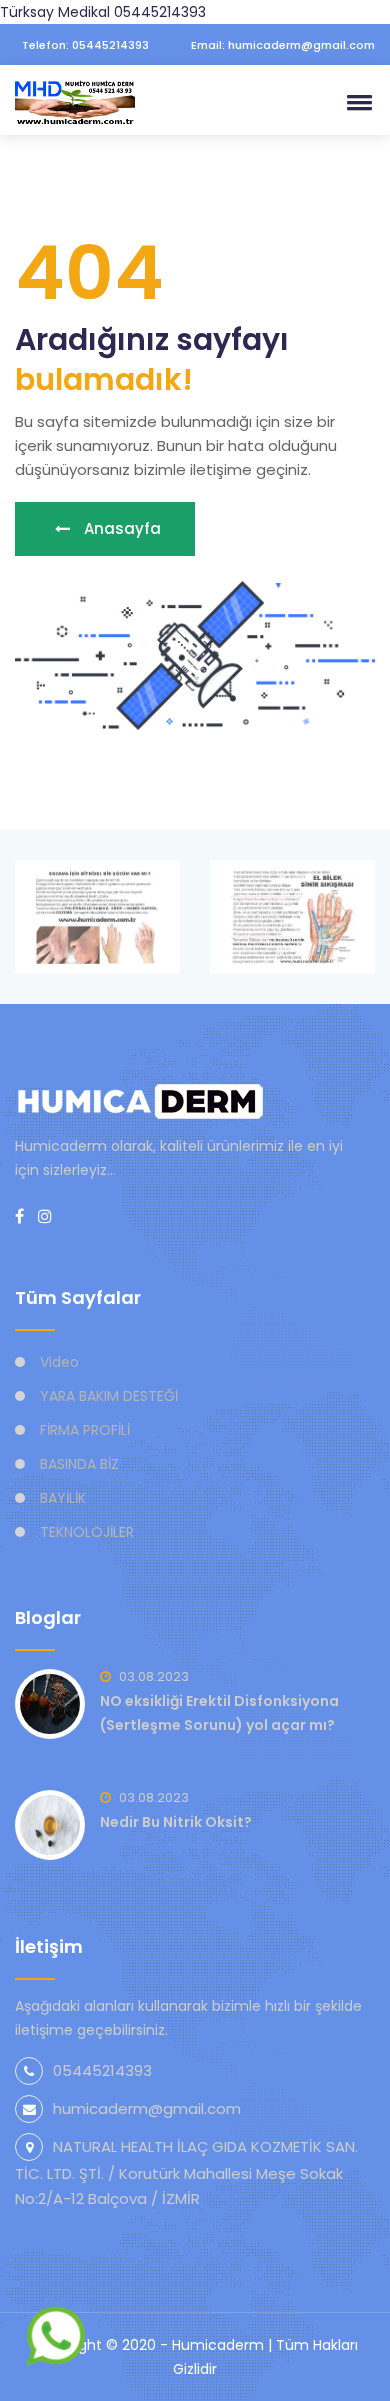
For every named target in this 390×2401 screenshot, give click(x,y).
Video (59, 1362)
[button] (356, 102)
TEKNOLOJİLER (87, 1532)
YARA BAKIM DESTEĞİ (109, 1396)
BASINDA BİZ (79, 1464)
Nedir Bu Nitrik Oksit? (176, 1822)
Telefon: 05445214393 (84, 45)
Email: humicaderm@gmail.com (281, 45)
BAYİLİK (63, 1498)
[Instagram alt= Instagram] (45, 1216)
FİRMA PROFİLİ (85, 1430)
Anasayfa (120, 528)
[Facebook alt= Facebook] (19, 1216)
